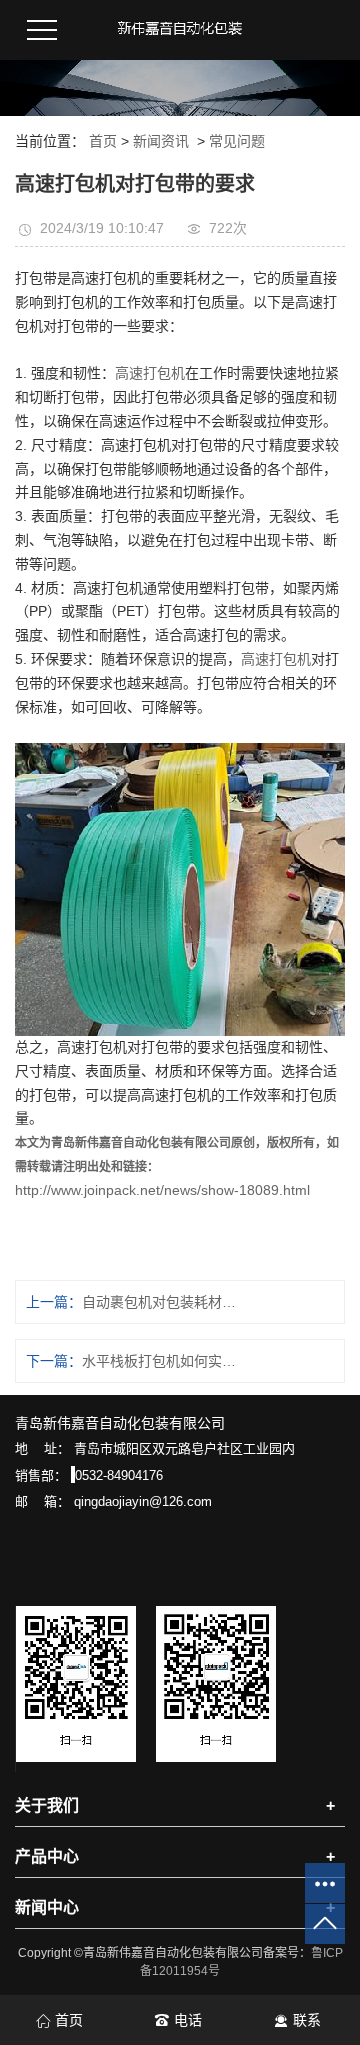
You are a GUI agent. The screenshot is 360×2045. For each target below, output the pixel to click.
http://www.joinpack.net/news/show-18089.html (162, 1190)
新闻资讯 (161, 141)
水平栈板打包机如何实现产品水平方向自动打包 (159, 1361)
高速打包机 (150, 373)
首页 (103, 141)
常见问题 (237, 141)
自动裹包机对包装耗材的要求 (159, 1302)
